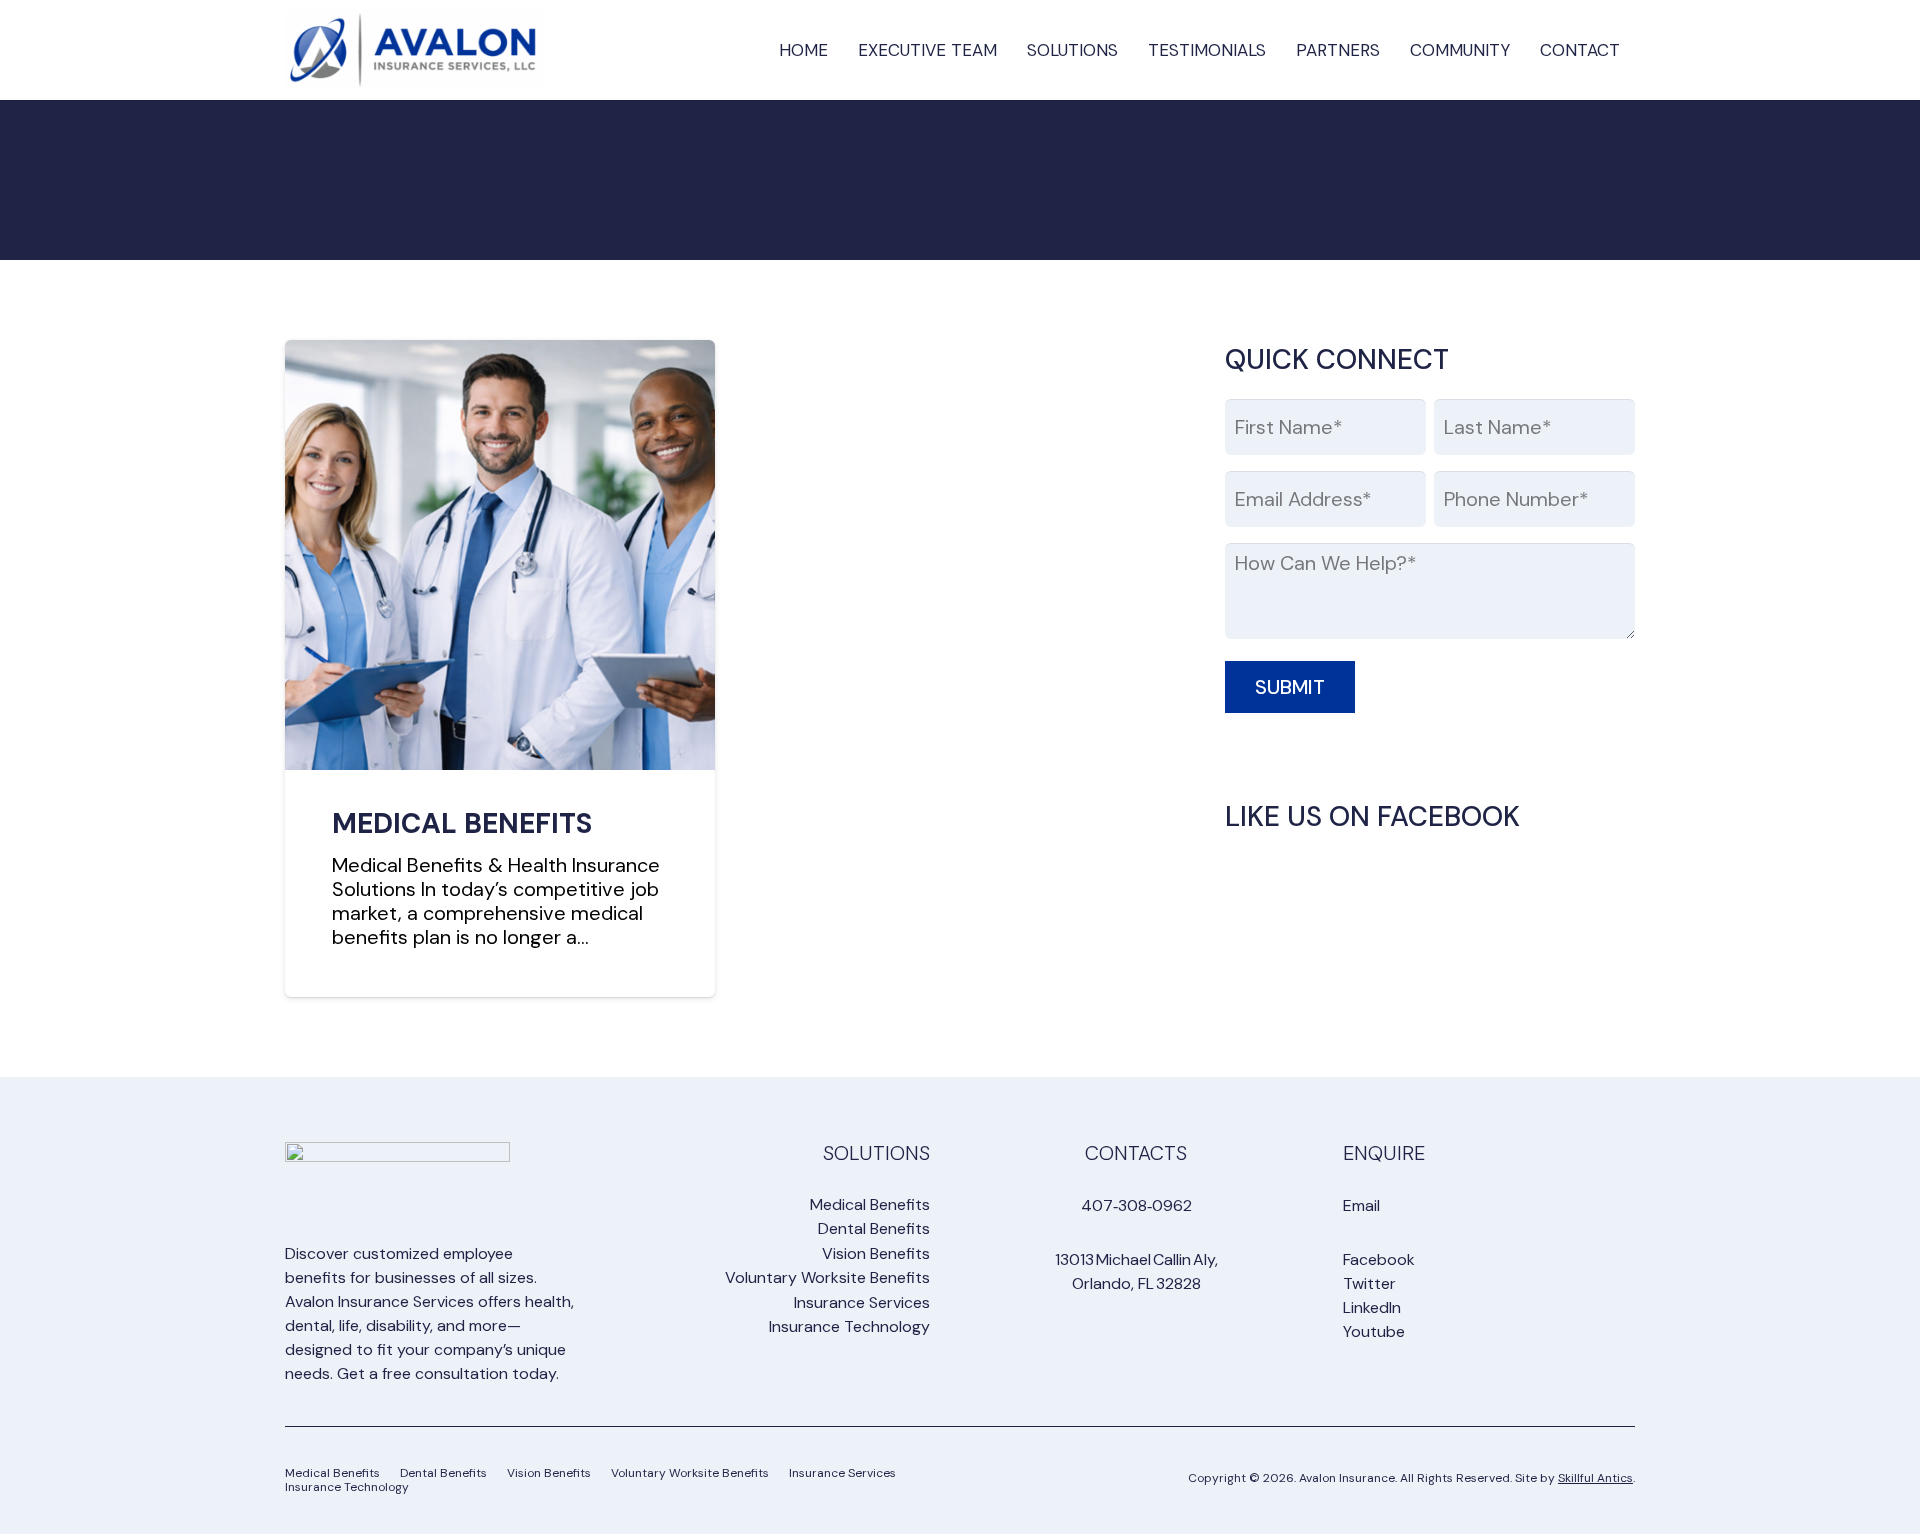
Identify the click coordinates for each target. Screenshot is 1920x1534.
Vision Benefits (876, 1253)
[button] (1128, 50)
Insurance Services (862, 1302)
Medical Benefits (462, 823)
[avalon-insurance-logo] (413, 50)
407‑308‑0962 (1136, 1205)
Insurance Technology (849, 1326)
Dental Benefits (874, 1228)
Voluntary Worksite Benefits (827, 1277)
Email (1361, 1205)
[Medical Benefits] (500, 555)
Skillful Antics (1595, 1478)
